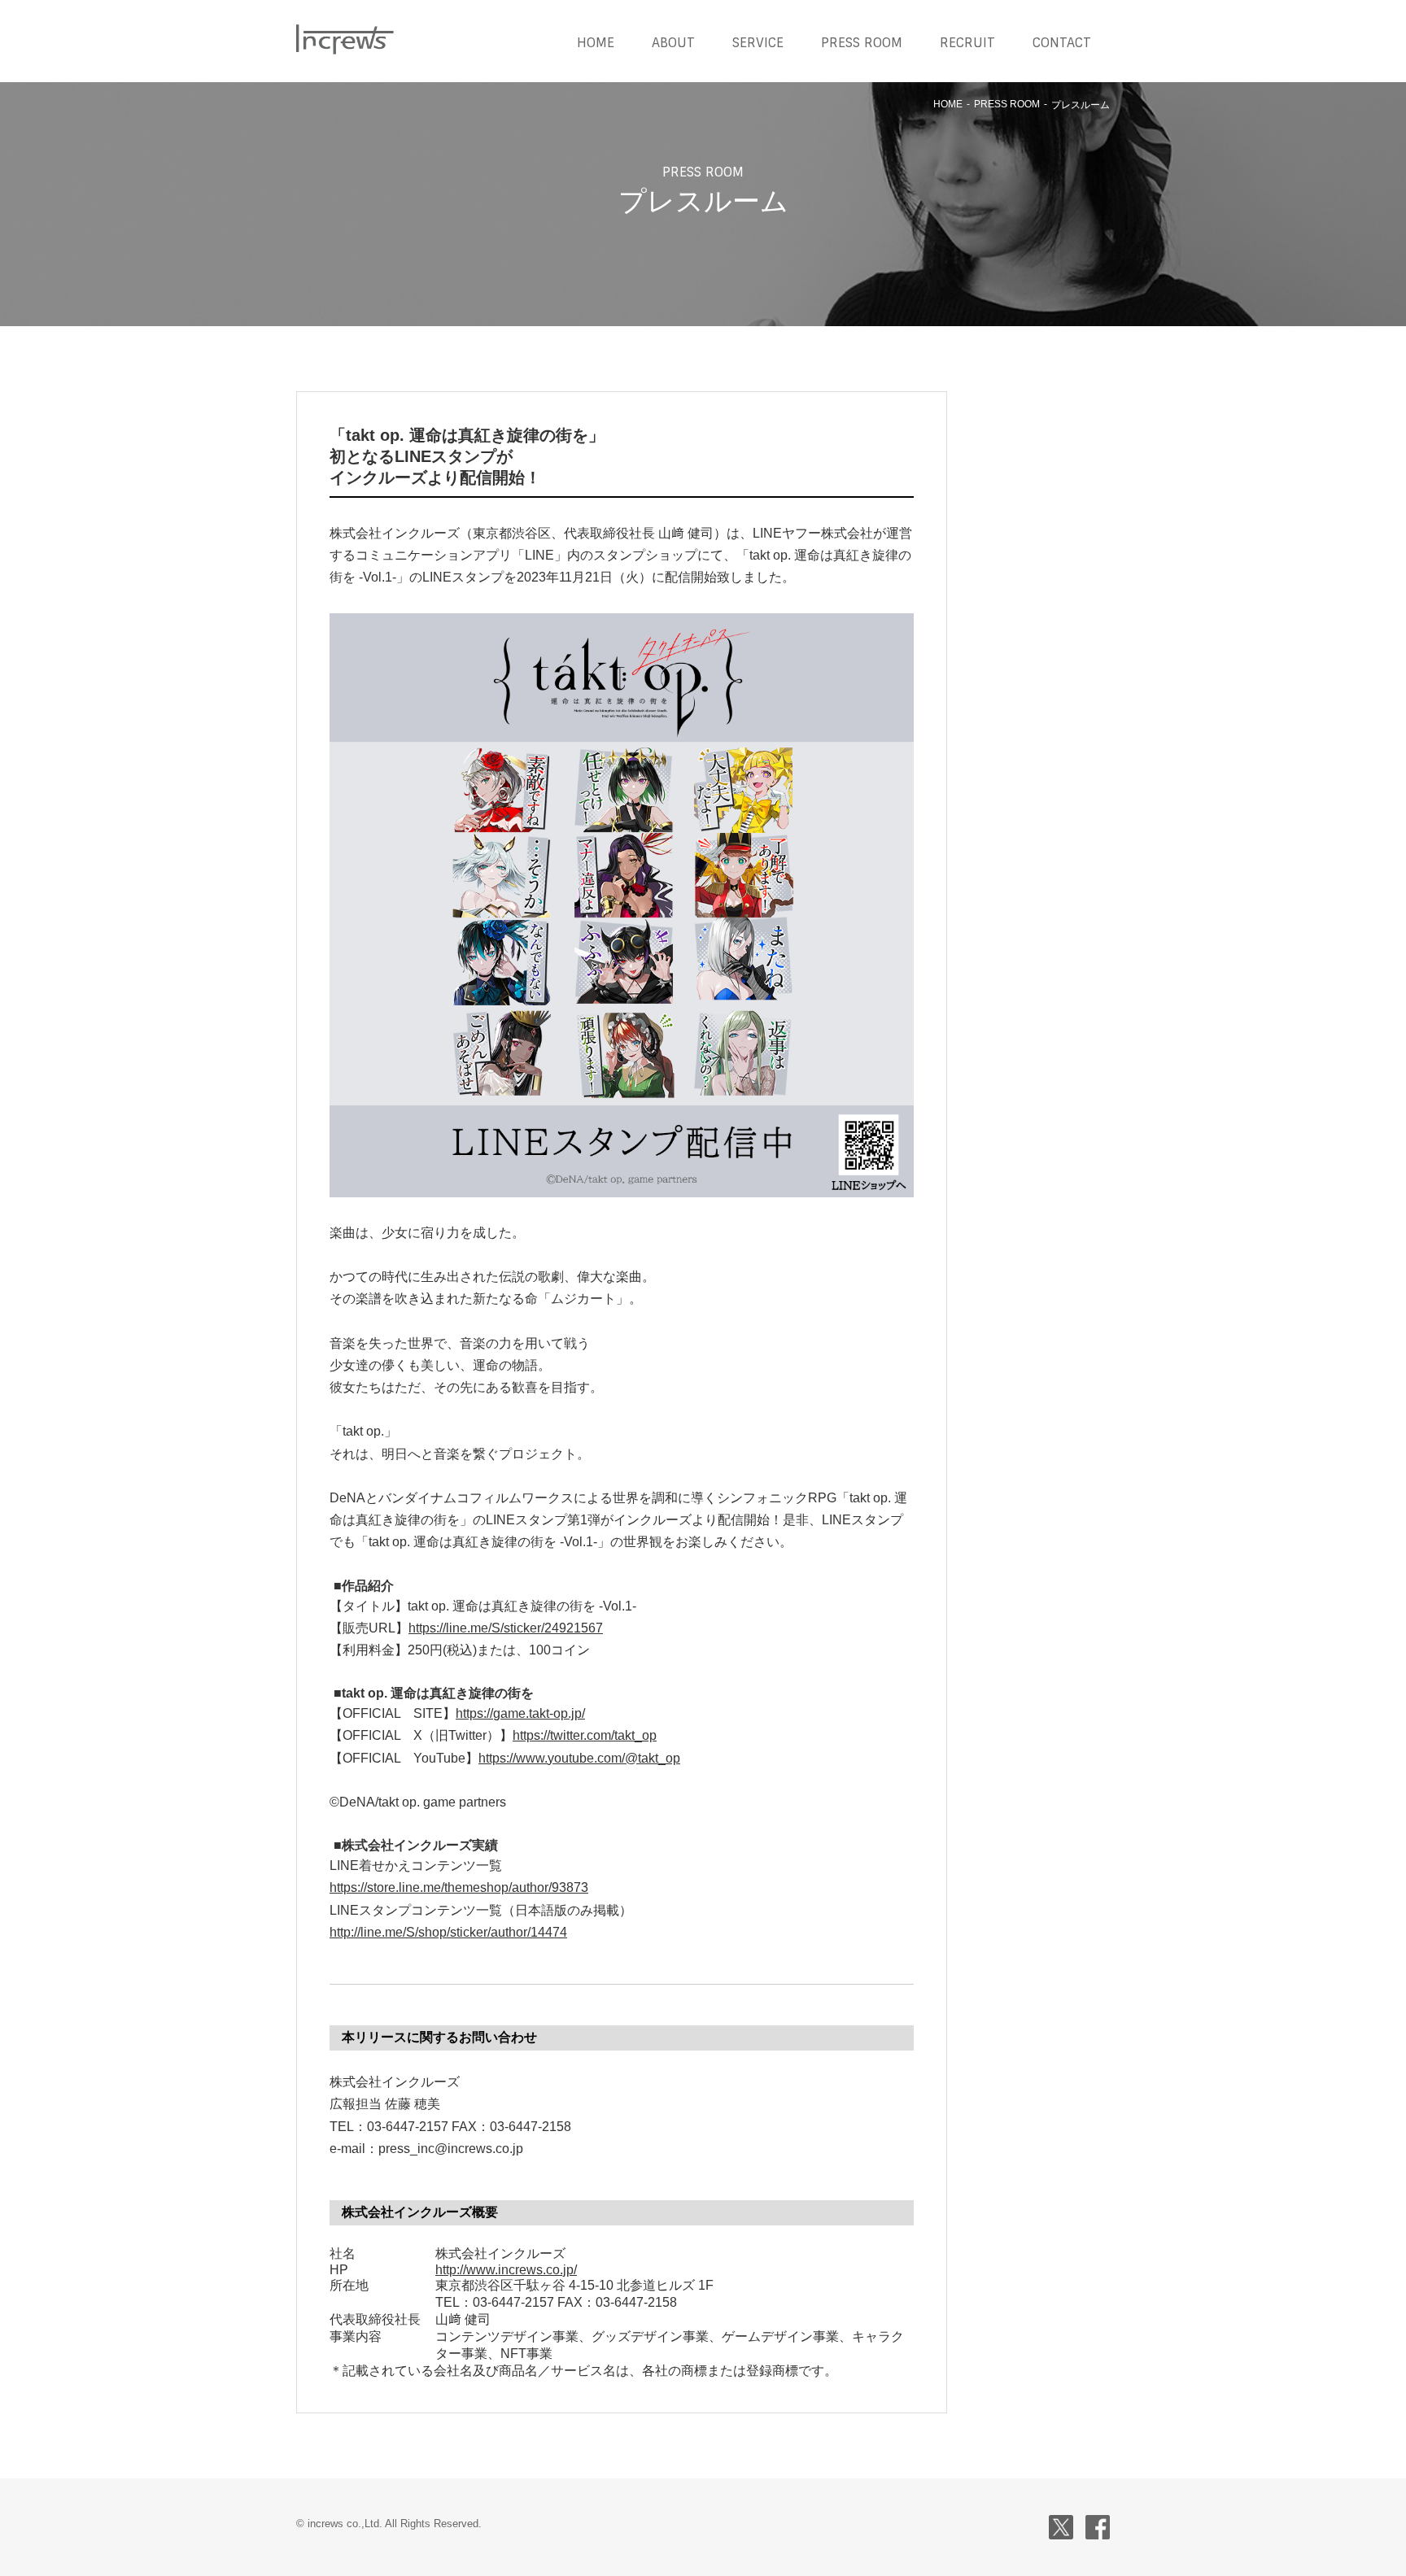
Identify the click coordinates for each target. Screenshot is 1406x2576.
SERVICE (758, 43)
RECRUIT (967, 43)
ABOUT (673, 43)
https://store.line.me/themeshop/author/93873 (459, 1887)
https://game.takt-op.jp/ (520, 1713)
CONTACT (1062, 43)
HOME (596, 43)
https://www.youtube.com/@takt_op (579, 1758)
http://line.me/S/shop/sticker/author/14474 (448, 1932)
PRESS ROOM (862, 43)
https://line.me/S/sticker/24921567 (506, 1628)
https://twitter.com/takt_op (585, 1735)
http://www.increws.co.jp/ (506, 2270)
